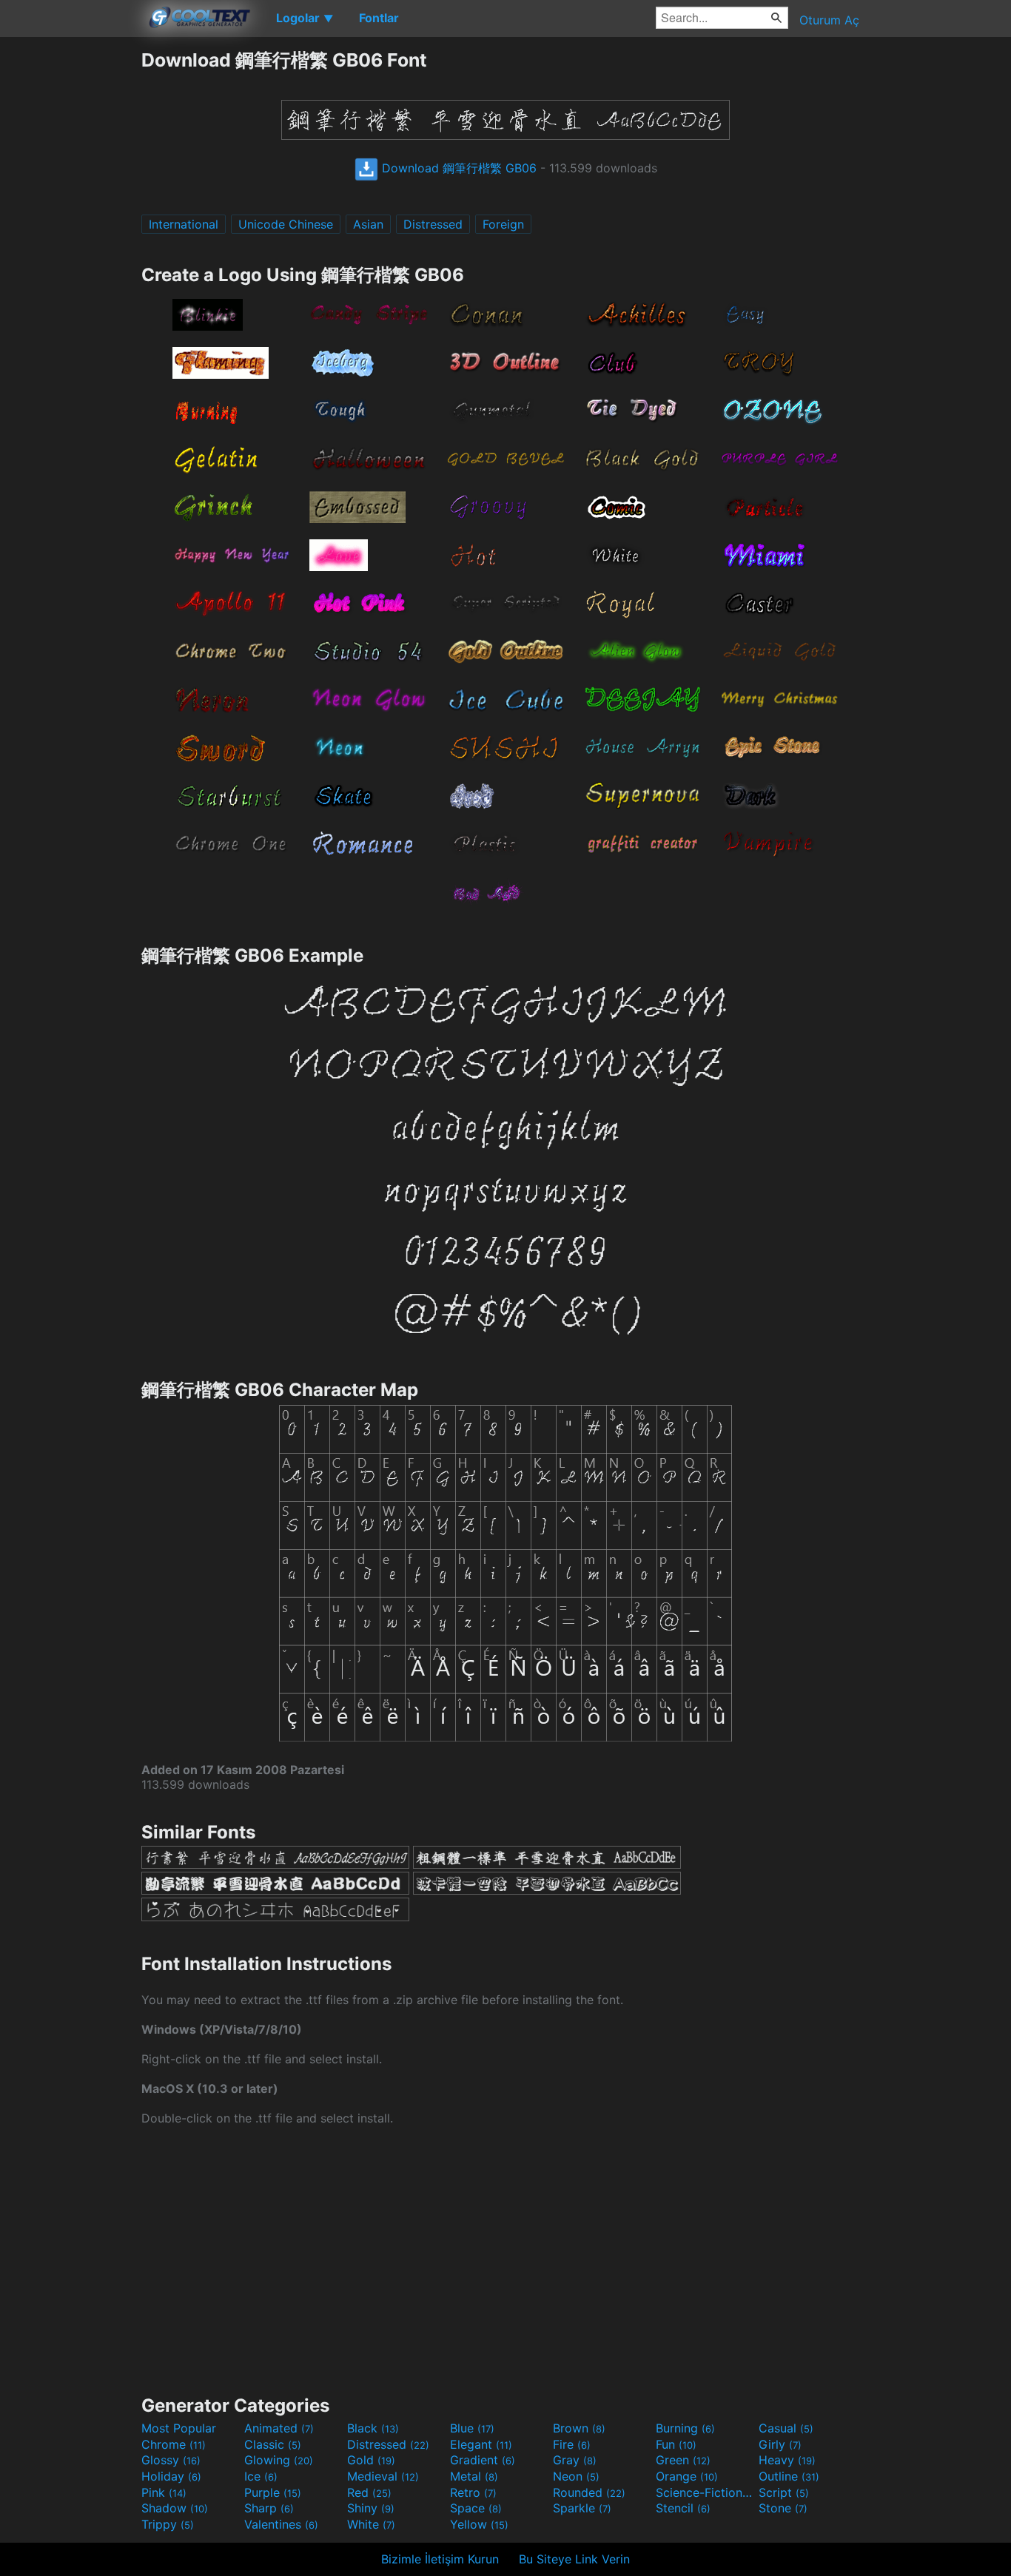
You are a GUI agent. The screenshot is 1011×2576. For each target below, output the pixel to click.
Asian (368, 224)
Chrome (174, 2444)
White (371, 2524)
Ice (261, 2476)
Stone (783, 2508)
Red (369, 2492)
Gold (371, 2460)
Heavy (787, 2460)
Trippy (168, 2524)
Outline (789, 2476)
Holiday (171, 2476)
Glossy (171, 2460)
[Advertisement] (70, 270)
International (184, 224)
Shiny (371, 2508)
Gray (575, 2460)
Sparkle (582, 2508)
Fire (572, 2444)
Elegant (481, 2444)
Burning (685, 2428)
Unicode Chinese (286, 224)
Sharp (269, 2508)
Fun (676, 2444)
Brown (579, 2428)
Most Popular (179, 2428)
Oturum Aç (829, 20)
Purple (273, 2492)
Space (476, 2508)
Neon (576, 2476)
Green (683, 2460)
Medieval (383, 2476)
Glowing (279, 2460)
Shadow (175, 2508)
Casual (786, 2428)
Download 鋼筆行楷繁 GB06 (457, 168)
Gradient (483, 2460)
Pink (164, 2492)
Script (784, 2492)
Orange (687, 2476)
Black (373, 2428)
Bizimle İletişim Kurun (440, 2559)
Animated (279, 2428)
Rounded (589, 2492)
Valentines (281, 2524)
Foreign (503, 224)
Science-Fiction (705, 2492)
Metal (474, 2476)
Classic (273, 2444)
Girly (780, 2444)
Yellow (479, 2524)
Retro (473, 2492)
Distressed (433, 224)
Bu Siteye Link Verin (574, 2559)
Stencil (683, 2508)
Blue (472, 2428)
